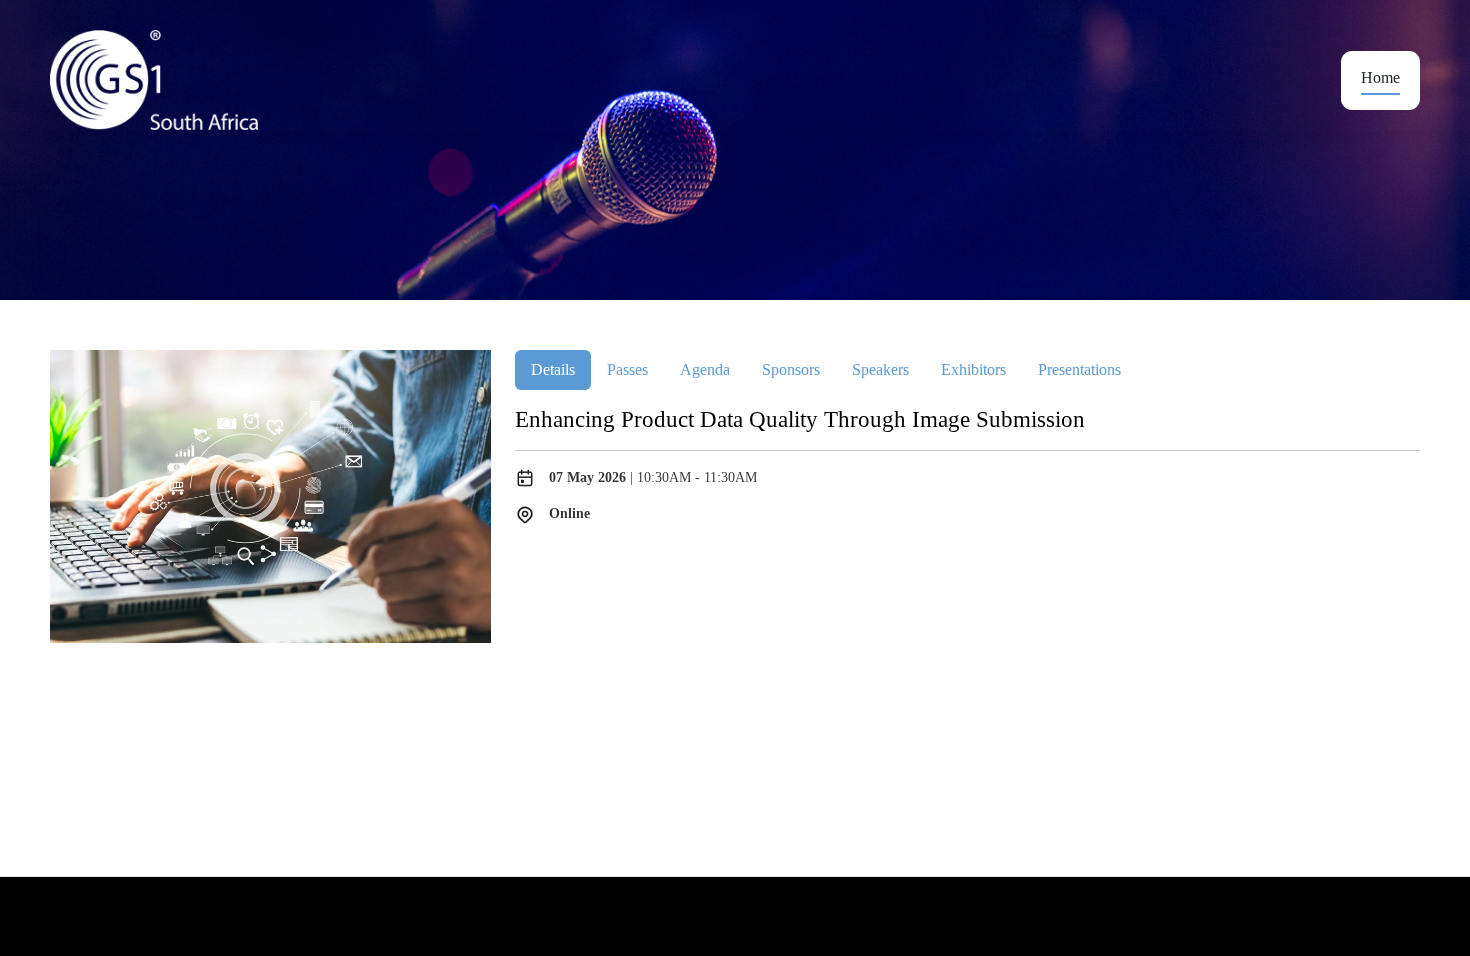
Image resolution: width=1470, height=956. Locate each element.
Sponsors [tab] (791, 369)
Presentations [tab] (1079, 369)
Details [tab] (553, 369)
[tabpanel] (967, 465)
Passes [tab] (627, 369)
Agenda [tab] (705, 369)
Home (1380, 77)
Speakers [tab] (880, 369)
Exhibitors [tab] (973, 369)
